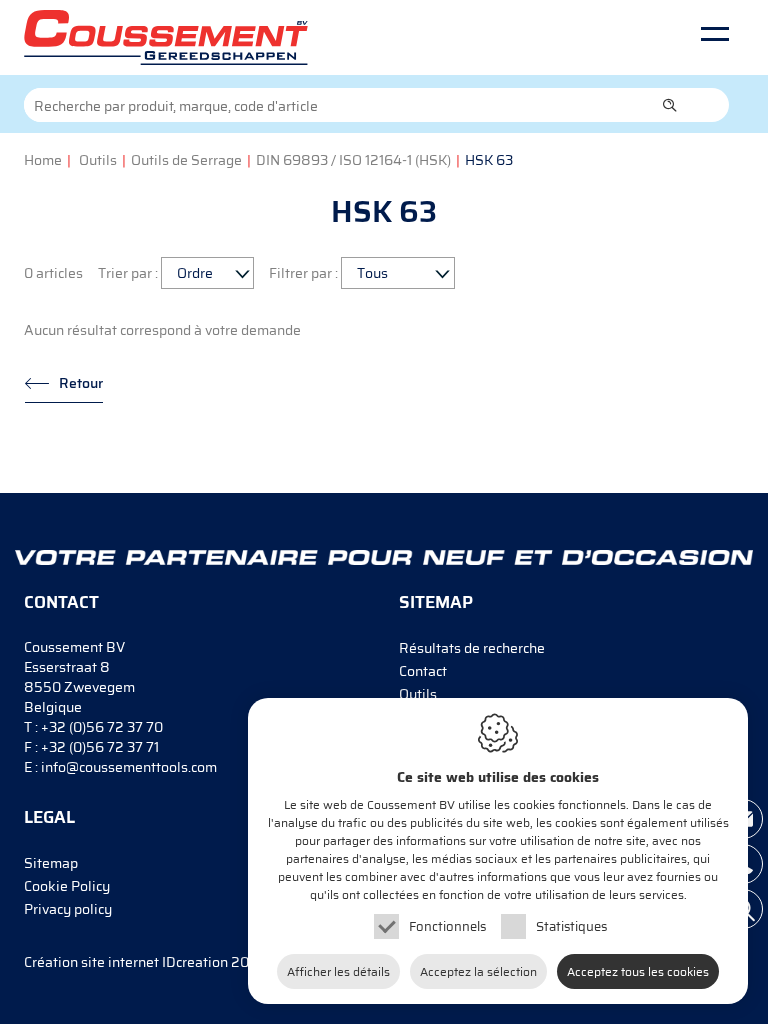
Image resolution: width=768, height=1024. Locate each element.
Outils (98, 160)
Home (43, 160)
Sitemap (51, 863)
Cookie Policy (67, 886)
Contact (423, 671)
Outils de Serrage (186, 160)
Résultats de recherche (472, 648)
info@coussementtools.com (129, 767)
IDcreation (126, 962)
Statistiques (571, 926)
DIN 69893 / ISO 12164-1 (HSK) (353, 160)
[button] (670, 105)
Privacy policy (68, 909)
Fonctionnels (447, 926)
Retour (81, 383)
